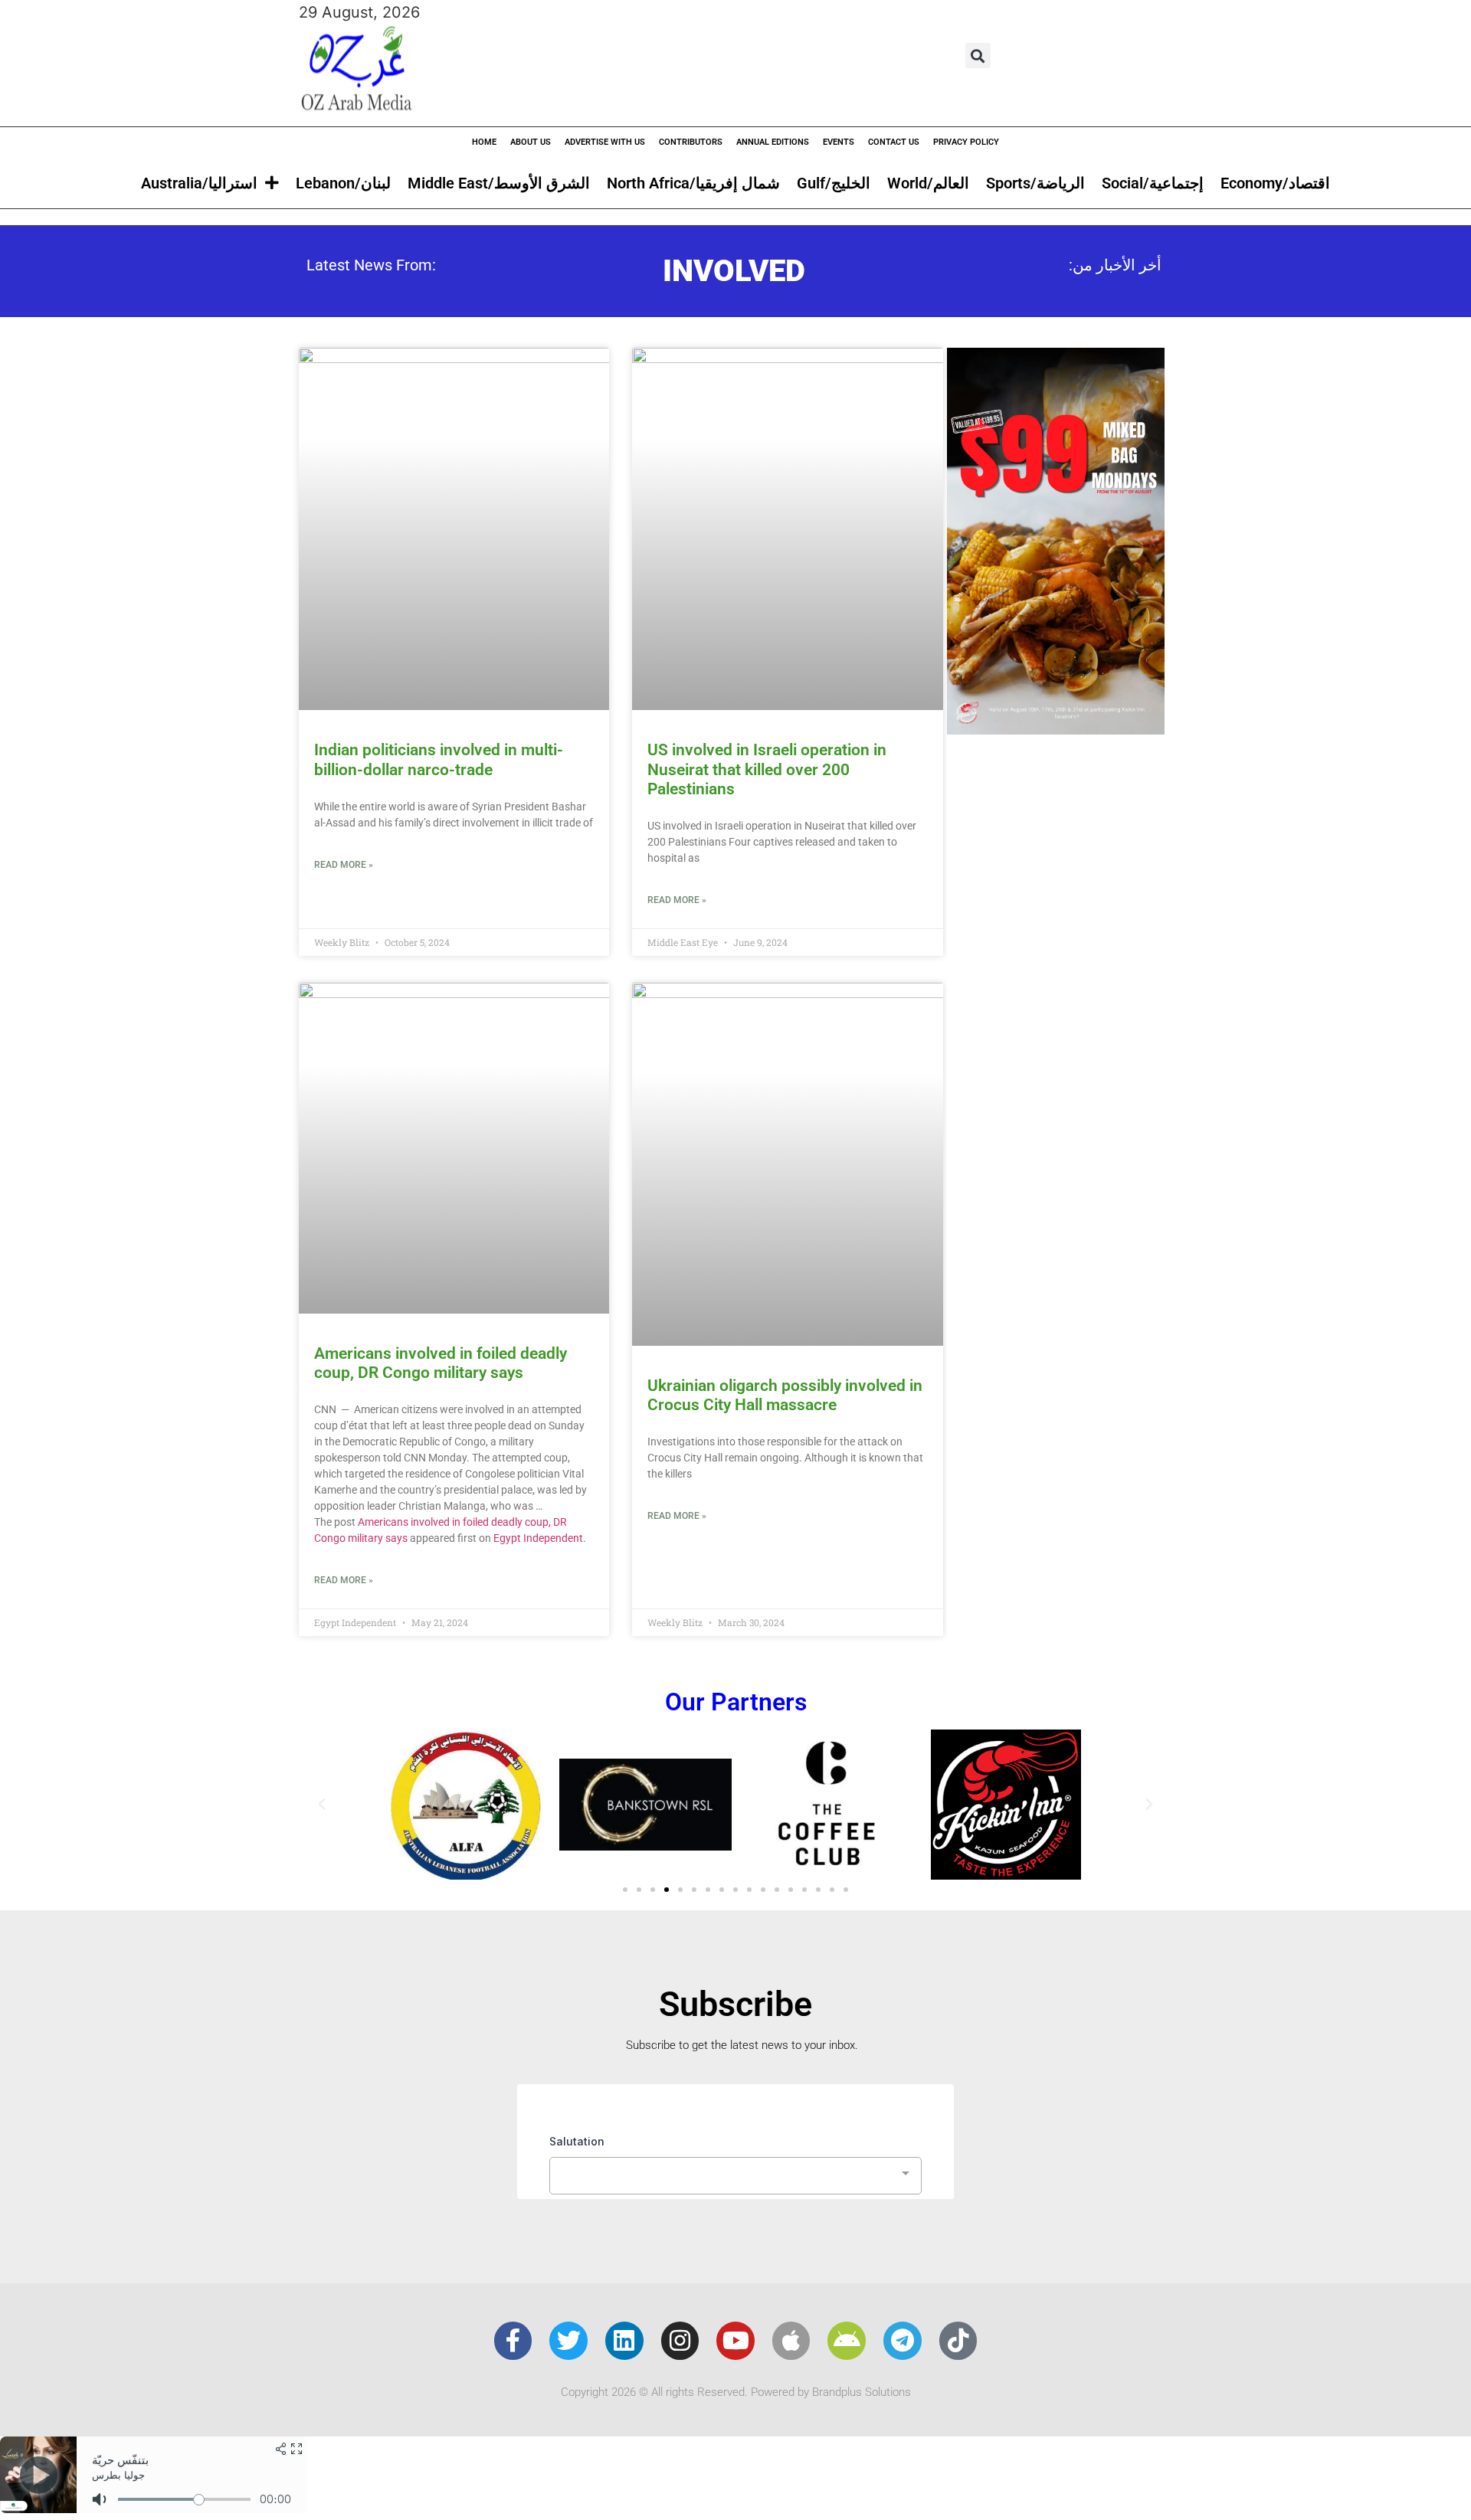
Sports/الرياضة (1035, 183)
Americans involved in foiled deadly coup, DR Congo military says (441, 1363)
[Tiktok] (958, 2341)
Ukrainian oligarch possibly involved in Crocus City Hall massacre (785, 1395)
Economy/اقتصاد (1275, 183)
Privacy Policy (966, 142)
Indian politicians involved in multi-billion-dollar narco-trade (439, 759)
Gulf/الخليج (834, 183)
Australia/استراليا (199, 183)
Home (484, 142)
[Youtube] (735, 2341)
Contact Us (894, 142)
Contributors (691, 142)
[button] (978, 56)
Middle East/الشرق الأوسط (499, 183)
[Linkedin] (624, 2341)
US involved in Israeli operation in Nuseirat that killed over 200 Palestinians (767, 769)
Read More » (344, 865)
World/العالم (928, 183)
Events (839, 142)
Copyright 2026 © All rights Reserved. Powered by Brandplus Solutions (736, 2392)
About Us (531, 142)
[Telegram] (903, 2341)
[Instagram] (680, 2341)
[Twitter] (568, 2341)
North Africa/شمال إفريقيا (693, 183)
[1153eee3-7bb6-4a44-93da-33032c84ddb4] (1056, 729)
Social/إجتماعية (1153, 183)
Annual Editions (773, 142)
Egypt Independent (538, 1538)
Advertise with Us (605, 142)
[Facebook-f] (513, 2341)
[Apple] (791, 2341)
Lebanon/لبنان (343, 183)
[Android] (847, 2341)
